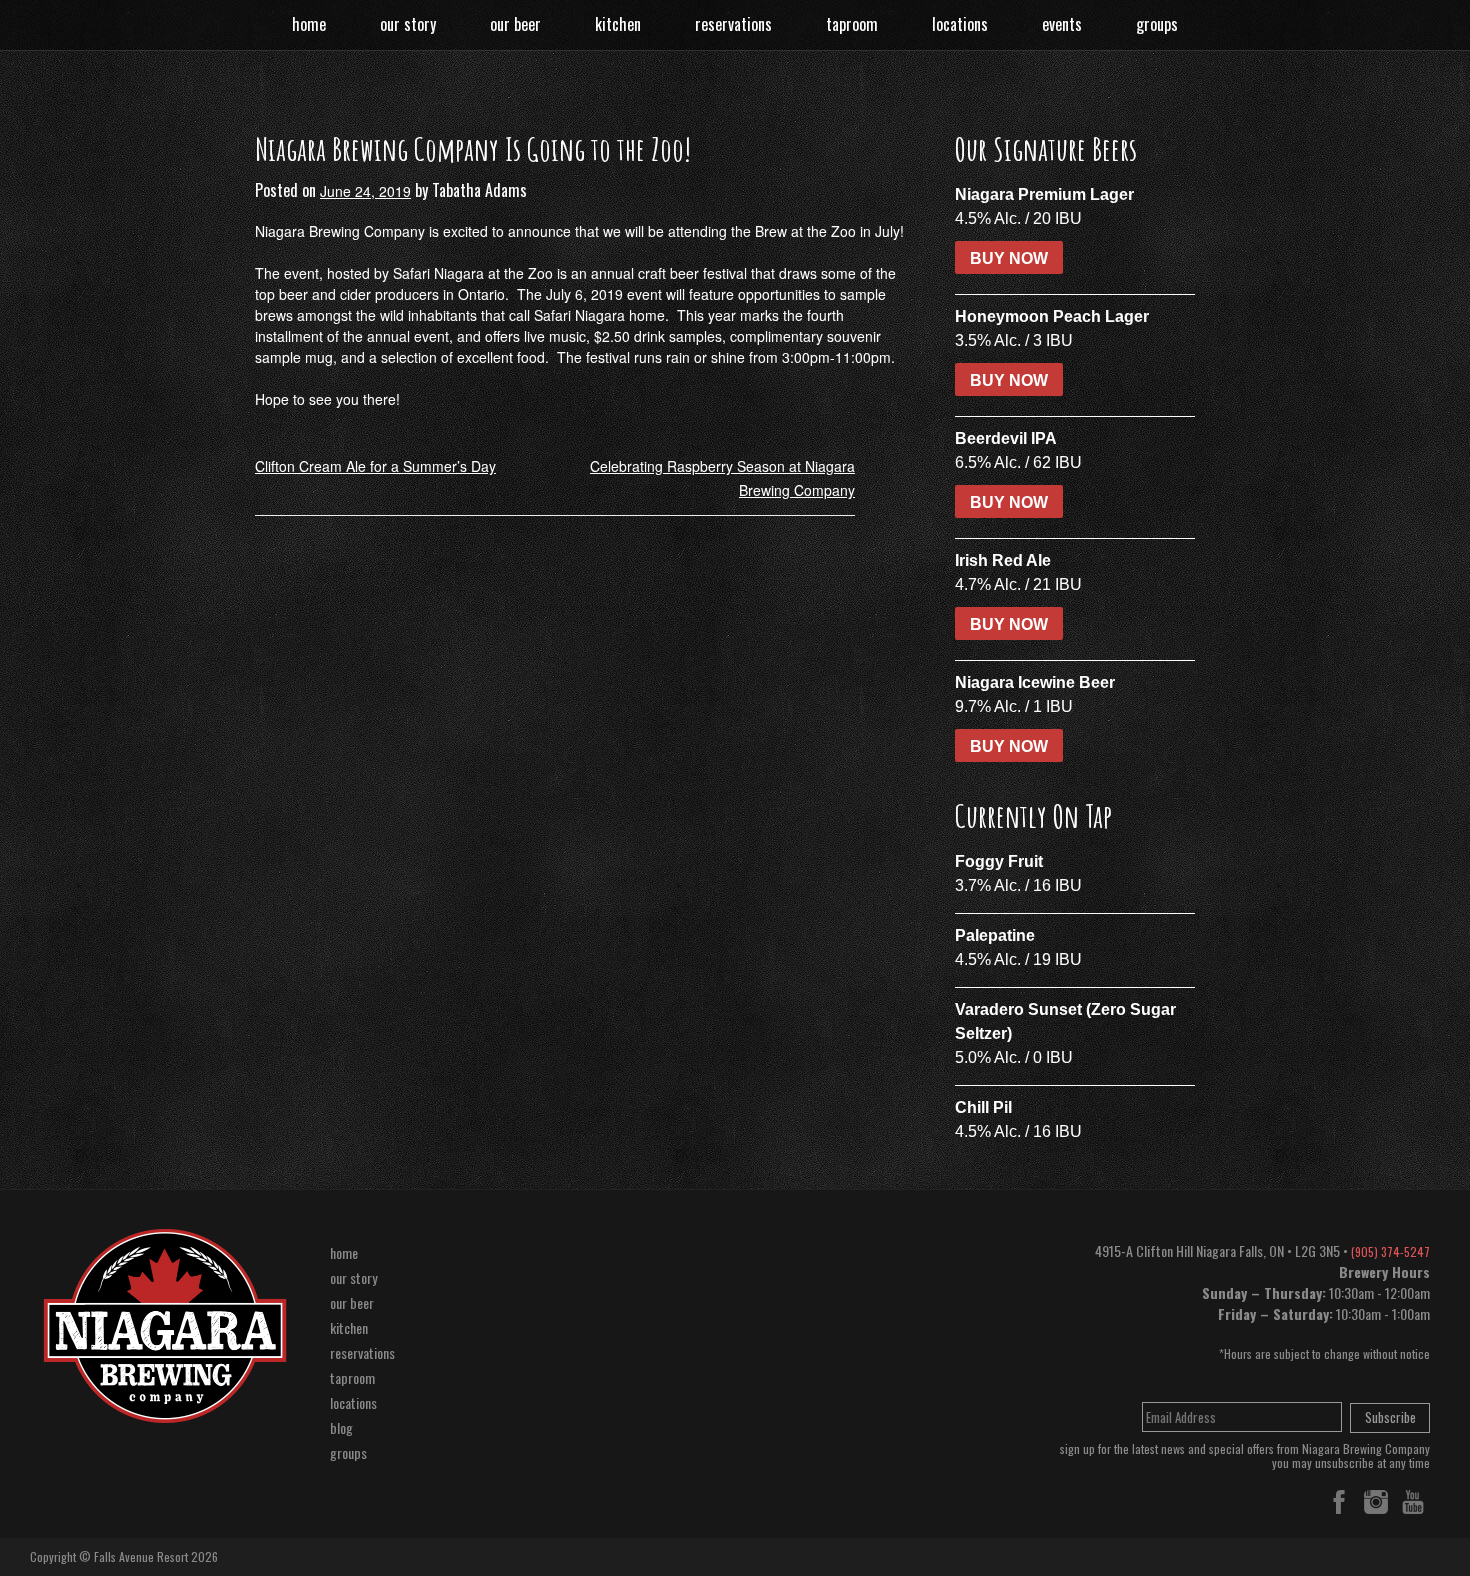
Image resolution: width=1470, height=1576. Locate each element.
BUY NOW (1009, 258)
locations (960, 24)
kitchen (618, 24)
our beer (515, 24)
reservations (733, 24)
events (1062, 24)
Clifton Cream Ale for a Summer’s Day (375, 466)
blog (341, 1427)
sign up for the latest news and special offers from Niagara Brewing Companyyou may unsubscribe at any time (1245, 1456)
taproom (852, 24)
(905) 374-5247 (1390, 1251)
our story (408, 24)
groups (1157, 24)
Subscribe (1390, 1417)
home (309, 24)
